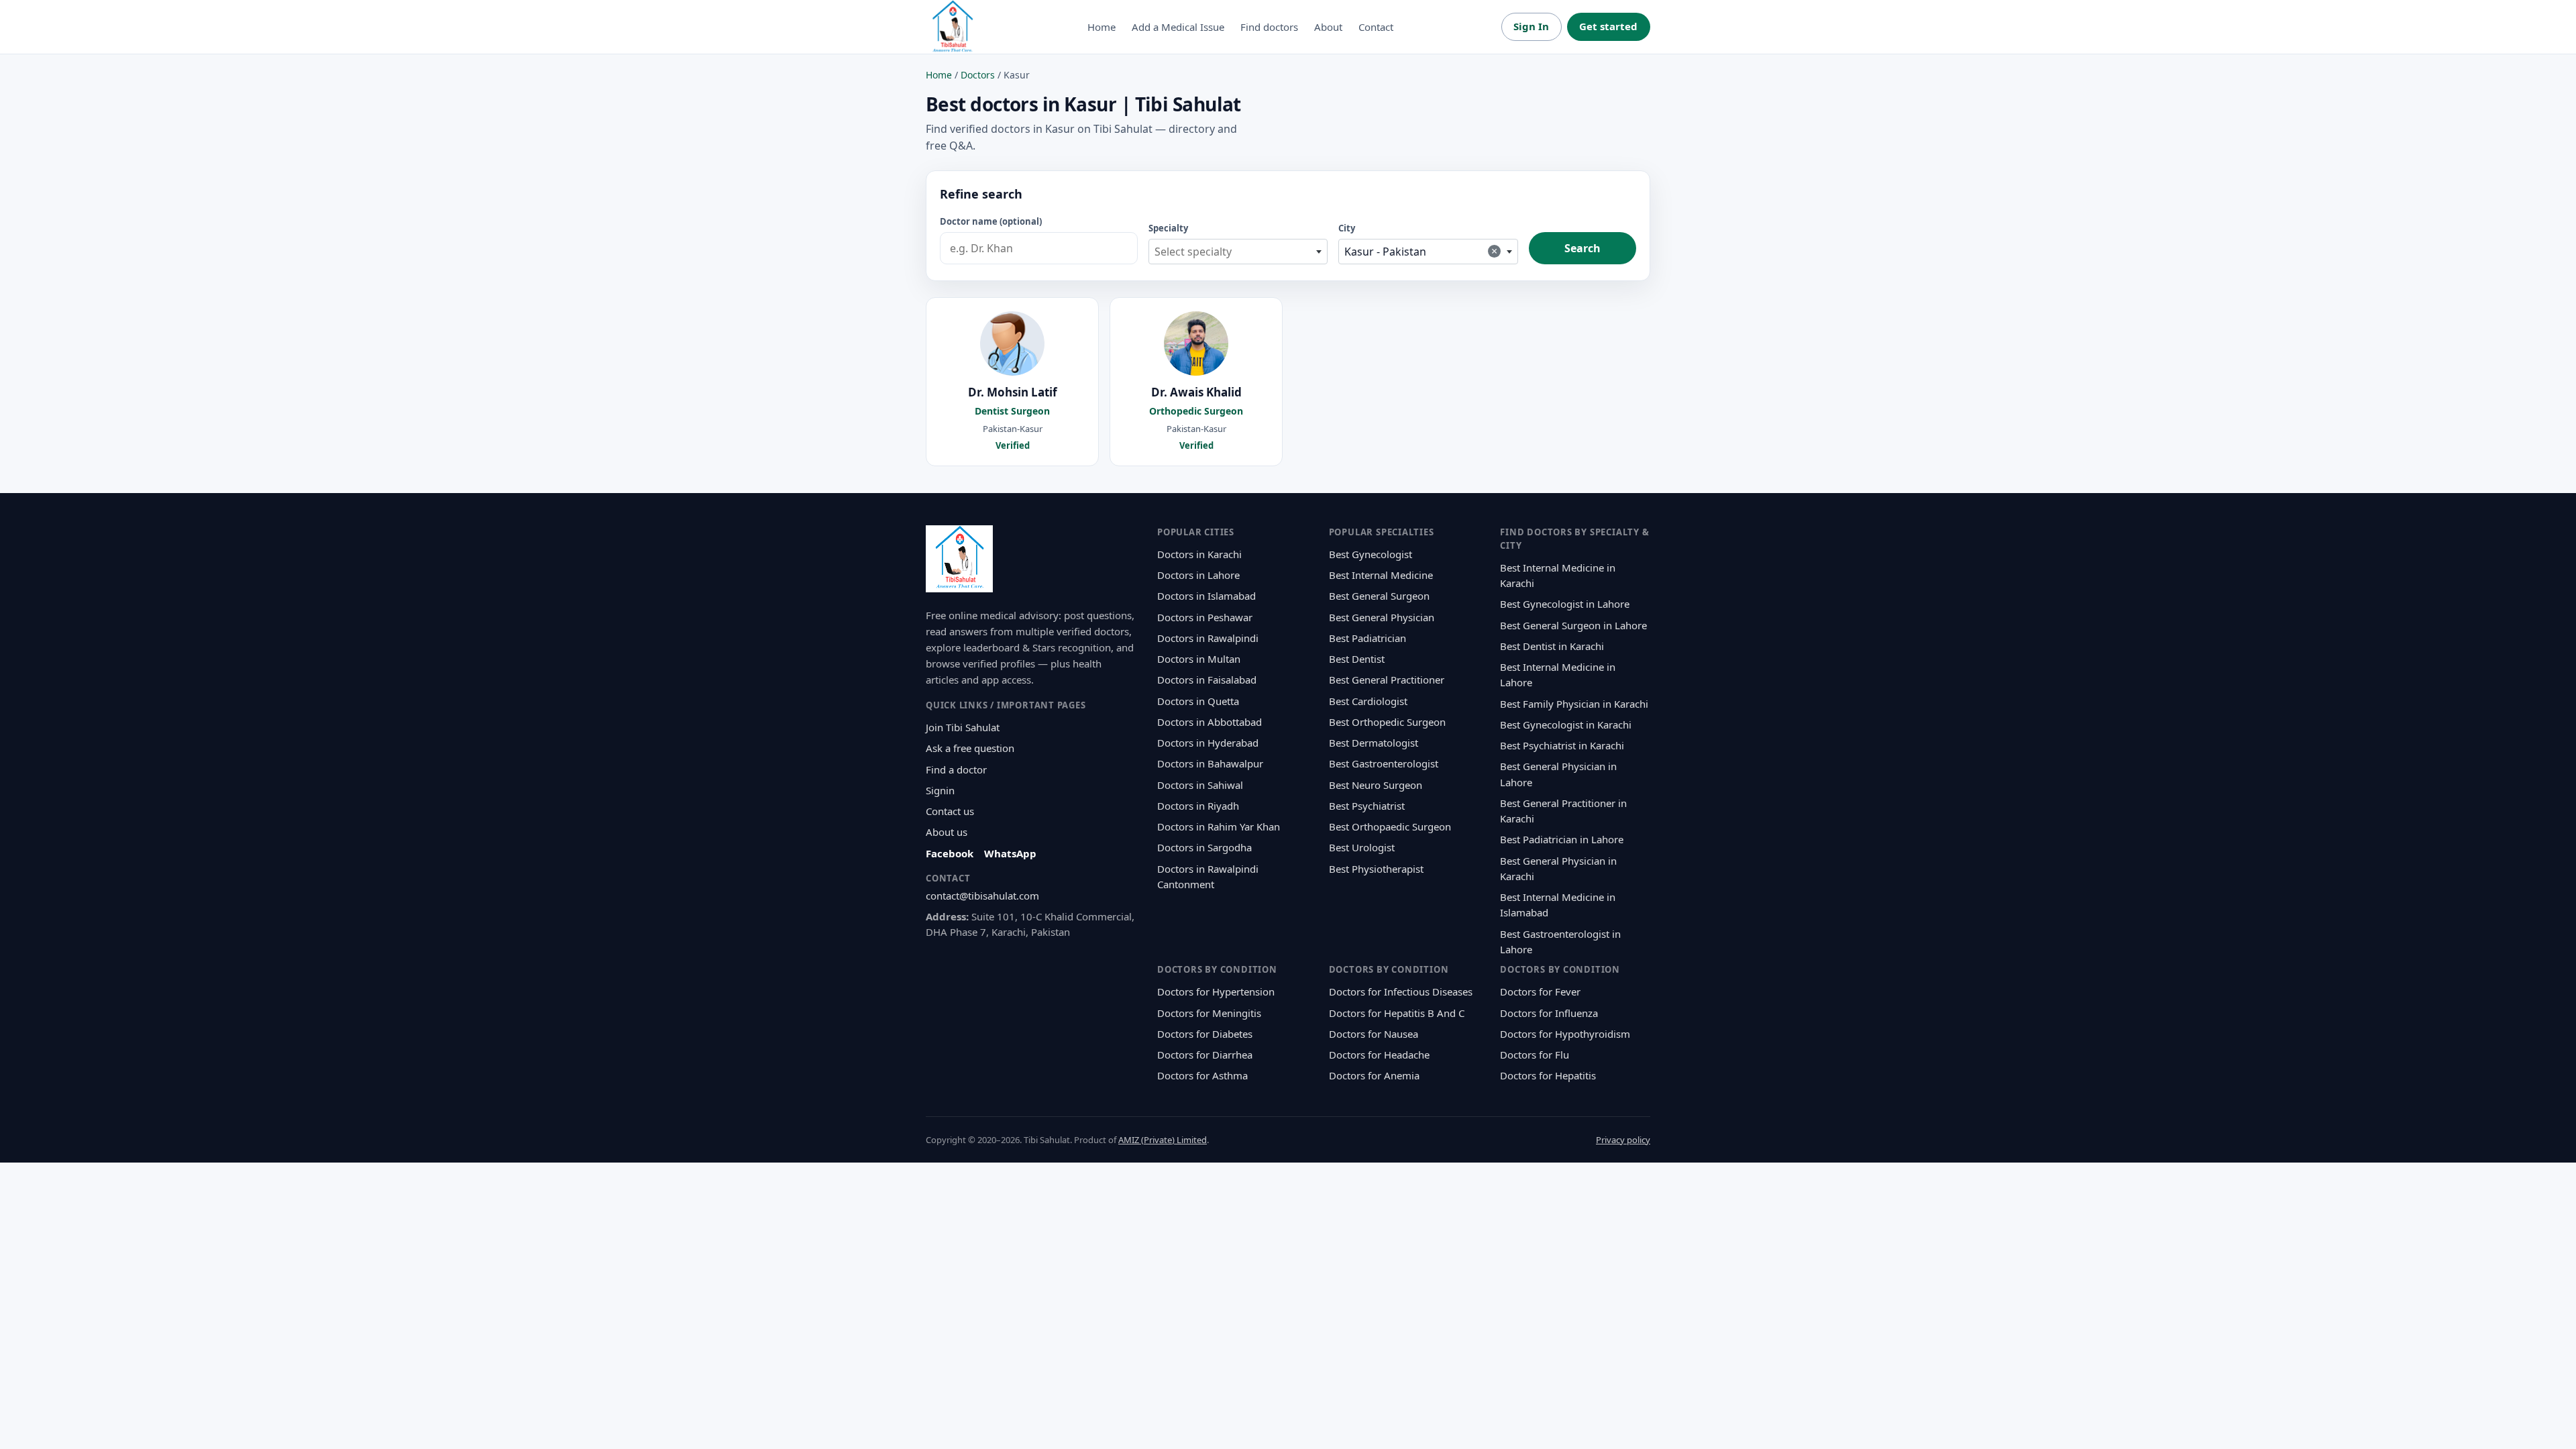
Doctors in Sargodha (1204, 847)
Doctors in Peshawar (1205, 617)
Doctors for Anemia (1374, 1075)
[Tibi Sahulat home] (953, 27)
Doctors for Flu (1535, 1055)
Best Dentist (1357, 659)
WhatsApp (1010, 853)
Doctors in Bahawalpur (1210, 763)
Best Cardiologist (1368, 701)
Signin (940, 790)
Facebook (950, 853)
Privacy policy (1623, 1140)
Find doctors (1269, 27)
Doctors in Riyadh (1198, 806)
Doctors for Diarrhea (1205, 1055)
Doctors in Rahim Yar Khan (1219, 826)
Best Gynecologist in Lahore (1565, 604)
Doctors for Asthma (1202, 1075)
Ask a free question (970, 748)
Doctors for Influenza (1549, 1013)
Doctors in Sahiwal (1200, 785)
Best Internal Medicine (1381, 575)
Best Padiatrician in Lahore (1562, 839)
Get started (1608, 26)
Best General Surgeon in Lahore (1573, 625)
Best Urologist (1362, 847)
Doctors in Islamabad (1206, 596)
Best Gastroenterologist (1384, 763)
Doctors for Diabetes (1205, 1034)
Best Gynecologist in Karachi (1566, 724)
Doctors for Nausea (1374, 1034)
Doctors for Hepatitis (1548, 1075)
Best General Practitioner (1387, 680)
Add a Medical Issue (1178, 27)
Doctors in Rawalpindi (1208, 638)
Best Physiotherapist (1376, 869)
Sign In (1531, 26)
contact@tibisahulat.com (982, 896)
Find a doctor (956, 769)
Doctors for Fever (1540, 991)
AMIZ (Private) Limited (1163, 1140)
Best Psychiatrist (1367, 806)
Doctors (978, 75)
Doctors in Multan (1199, 659)
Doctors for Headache (1379, 1055)
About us (947, 832)
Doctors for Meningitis (1209, 1013)
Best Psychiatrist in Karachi (1562, 745)
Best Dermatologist (1374, 743)
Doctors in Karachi (1199, 554)
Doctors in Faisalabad (1207, 680)
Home (1102, 27)
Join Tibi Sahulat (963, 727)
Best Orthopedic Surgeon (1387, 722)
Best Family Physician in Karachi (1574, 704)
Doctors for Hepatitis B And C (1397, 1013)
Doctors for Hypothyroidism (1565, 1034)
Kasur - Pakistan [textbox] (1421, 251)
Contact (1376, 27)
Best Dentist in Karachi (1552, 646)
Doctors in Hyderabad (1208, 743)
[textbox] (1238, 252)
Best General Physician (1382, 617)
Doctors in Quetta (1198, 701)
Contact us (950, 811)
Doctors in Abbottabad (1210, 722)
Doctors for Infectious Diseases (1401, 991)
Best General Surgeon (1379, 596)
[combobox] (1238, 252)
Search (1582, 248)
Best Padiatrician (1367, 638)
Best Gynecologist (1371, 554)
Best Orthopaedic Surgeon (1390, 826)
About (1328, 27)
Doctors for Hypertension (1216, 991)
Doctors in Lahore (1198, 575)
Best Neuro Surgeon (1376, 785)
